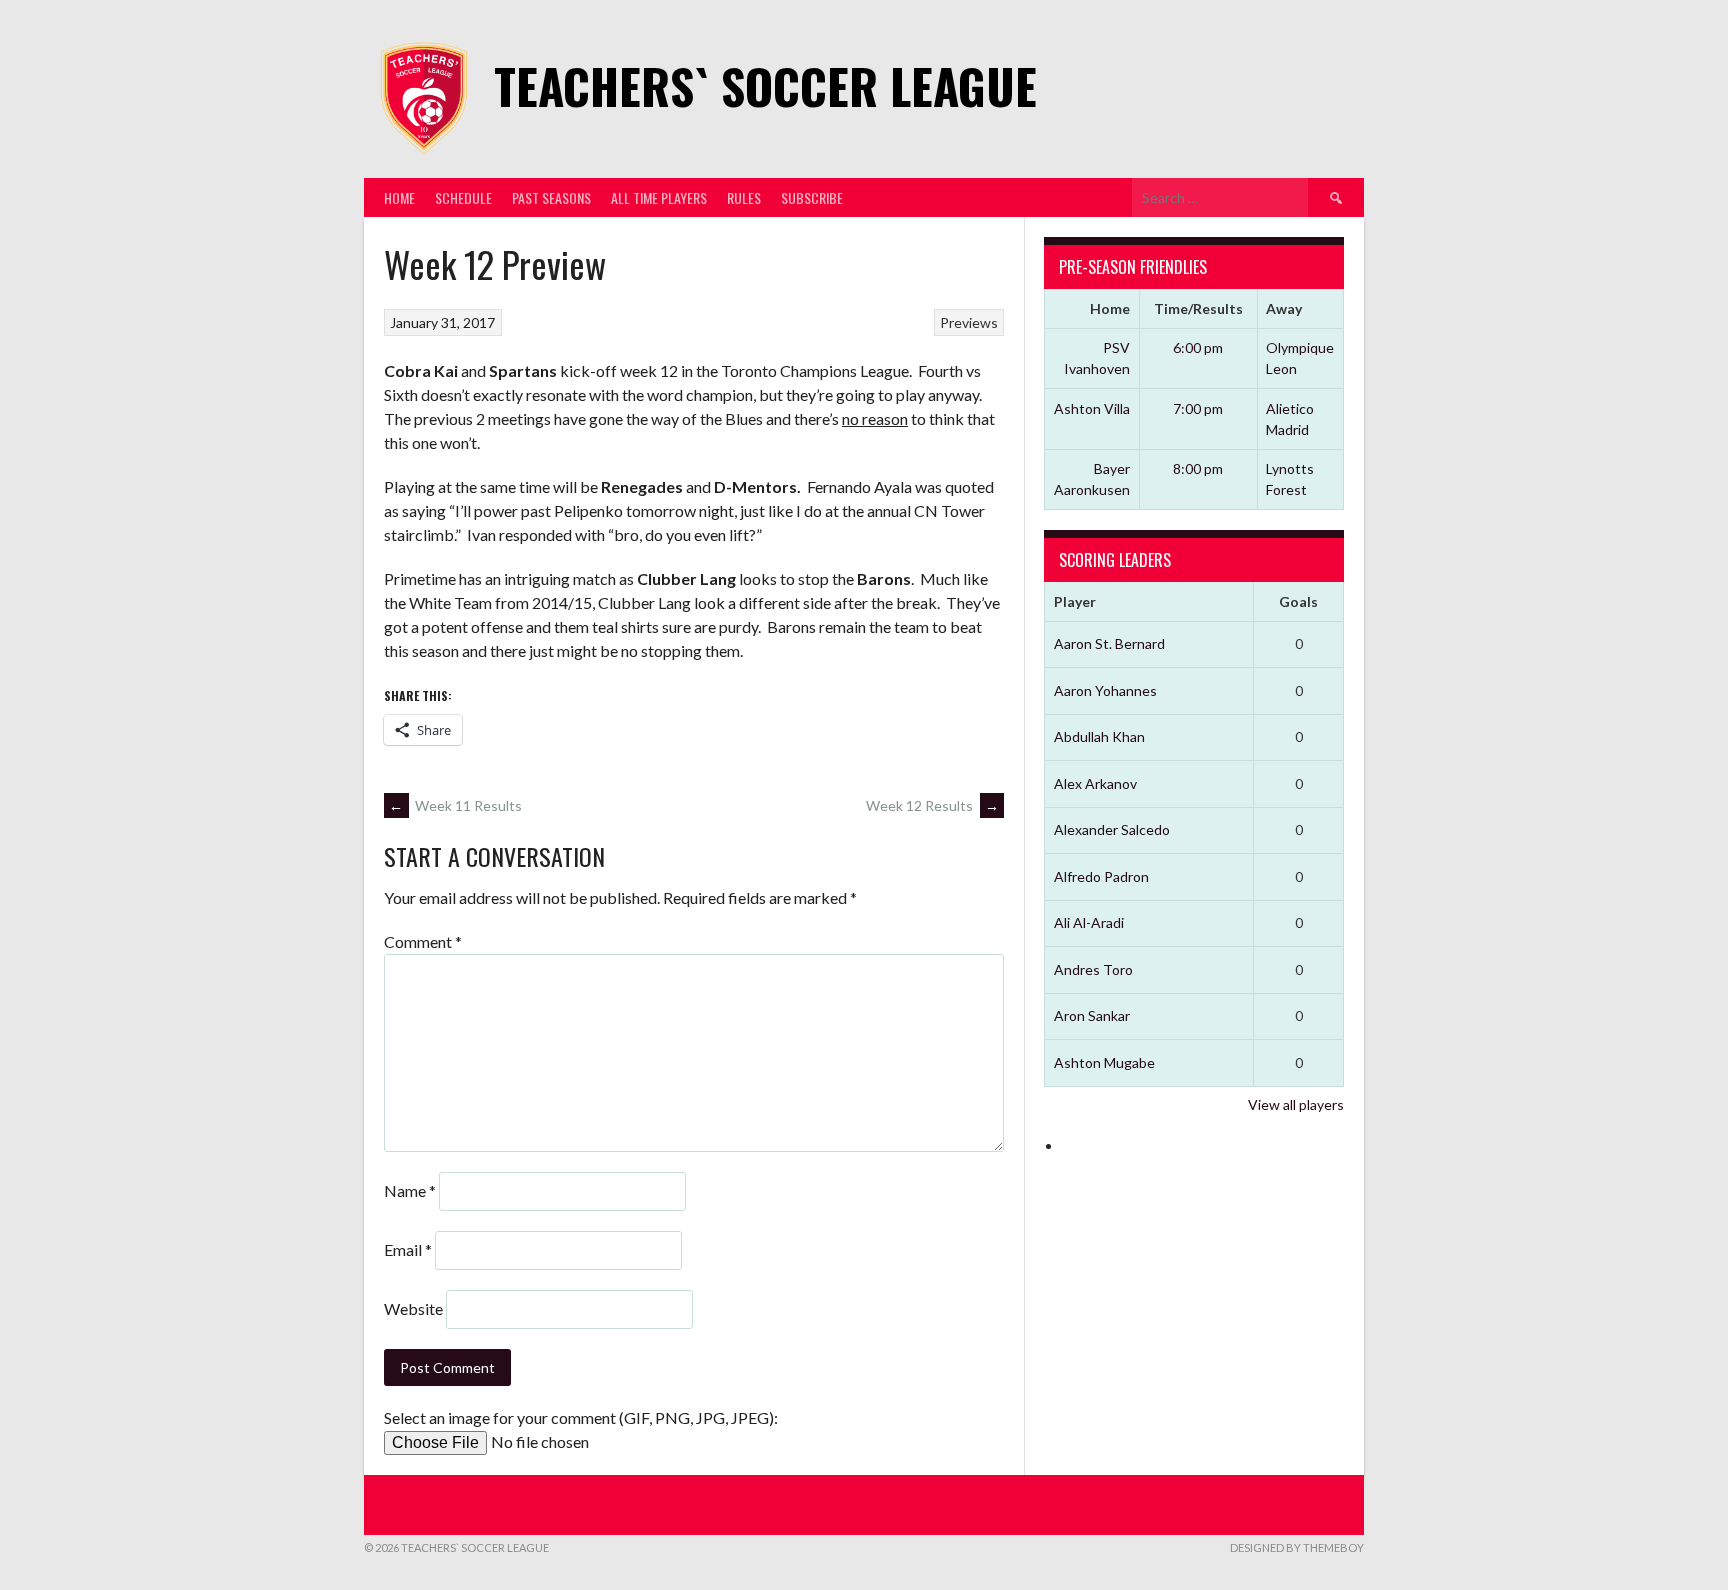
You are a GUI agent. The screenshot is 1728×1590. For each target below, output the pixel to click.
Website (413, 1308)
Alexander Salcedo (1112, 829)
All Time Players (659, 197)
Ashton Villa (1092, 408)
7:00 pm (1198, 408)
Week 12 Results (932, 805)
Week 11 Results (455, 805)
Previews (969, 322)
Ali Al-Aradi (1089, 922)
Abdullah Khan (1099, 736)
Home (399, 197)
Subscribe (812, 197)
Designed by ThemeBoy (1297, 1547)
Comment (423, 941)
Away (1284, 308)
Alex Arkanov (1095, 783)
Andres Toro (1093, 969)
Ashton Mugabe (1104, 1062)
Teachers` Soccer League (765, 85)
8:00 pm (1198, 468)
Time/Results (1198, 308)
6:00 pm (1198, 347)
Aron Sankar (1092, 1015)
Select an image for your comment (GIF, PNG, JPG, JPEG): (581, 1417)
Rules (744, 197)
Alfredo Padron (1101, 876)
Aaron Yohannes (1105, 690)
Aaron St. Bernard (1109, 643)
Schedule (463, 197)
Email (408, 1249)
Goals (1298, 601)
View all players (1296, 1104)
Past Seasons (551, 197)
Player (1075, 601)
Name (410, 1190)
